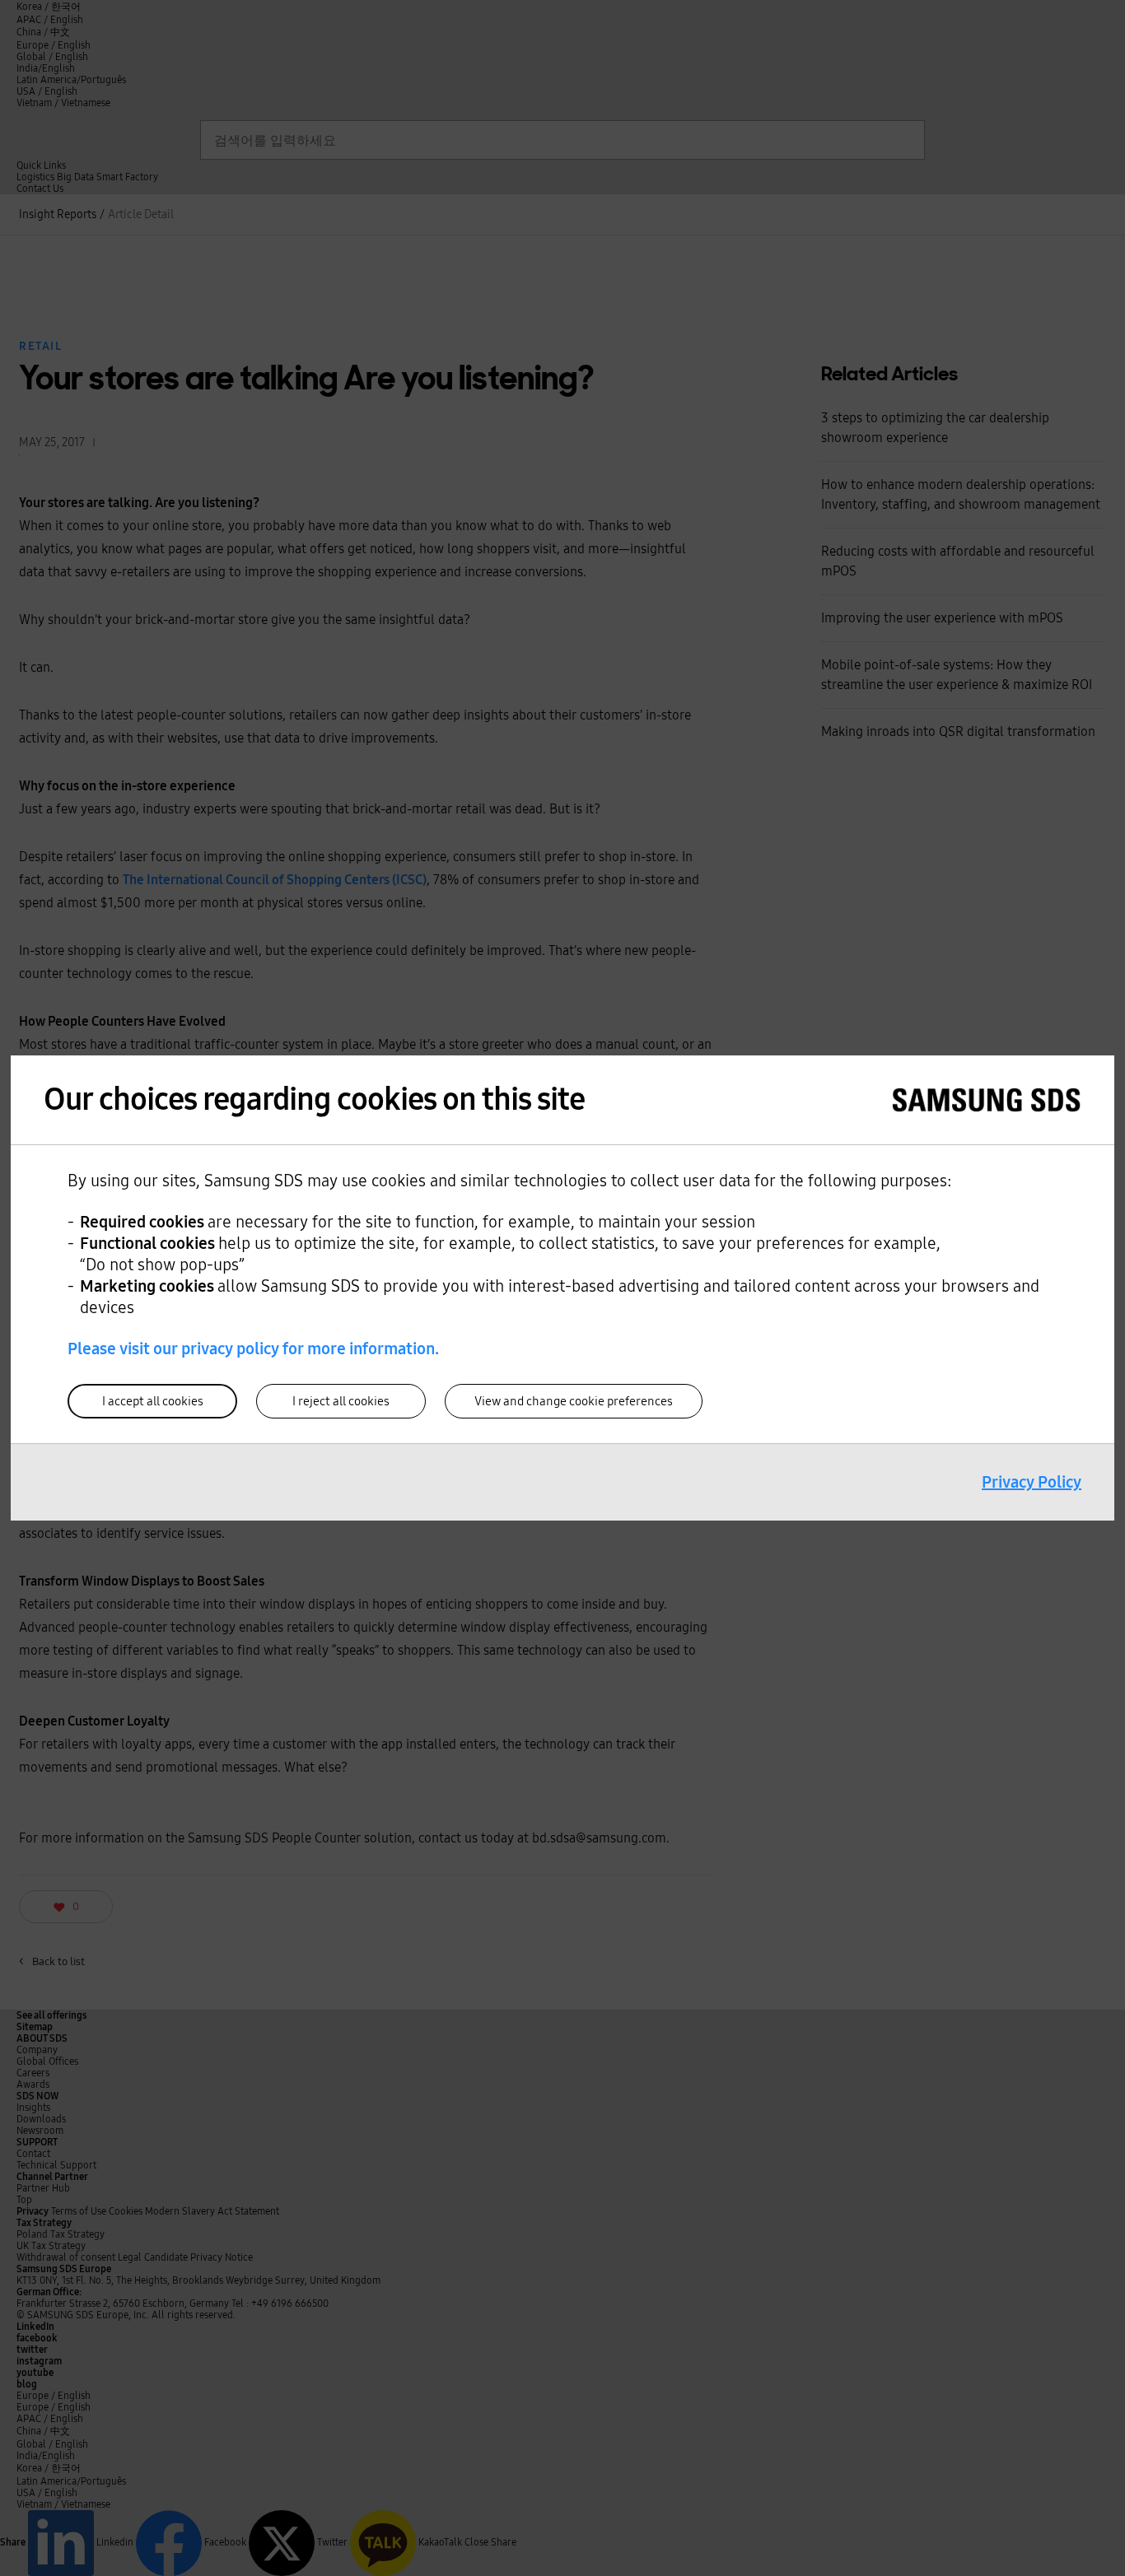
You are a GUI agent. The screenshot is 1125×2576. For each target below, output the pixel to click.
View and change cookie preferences (574, 1401)
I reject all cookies (341, 1401)
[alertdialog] (562, 1288)
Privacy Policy (1032, 1482)
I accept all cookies (153, 1401)
